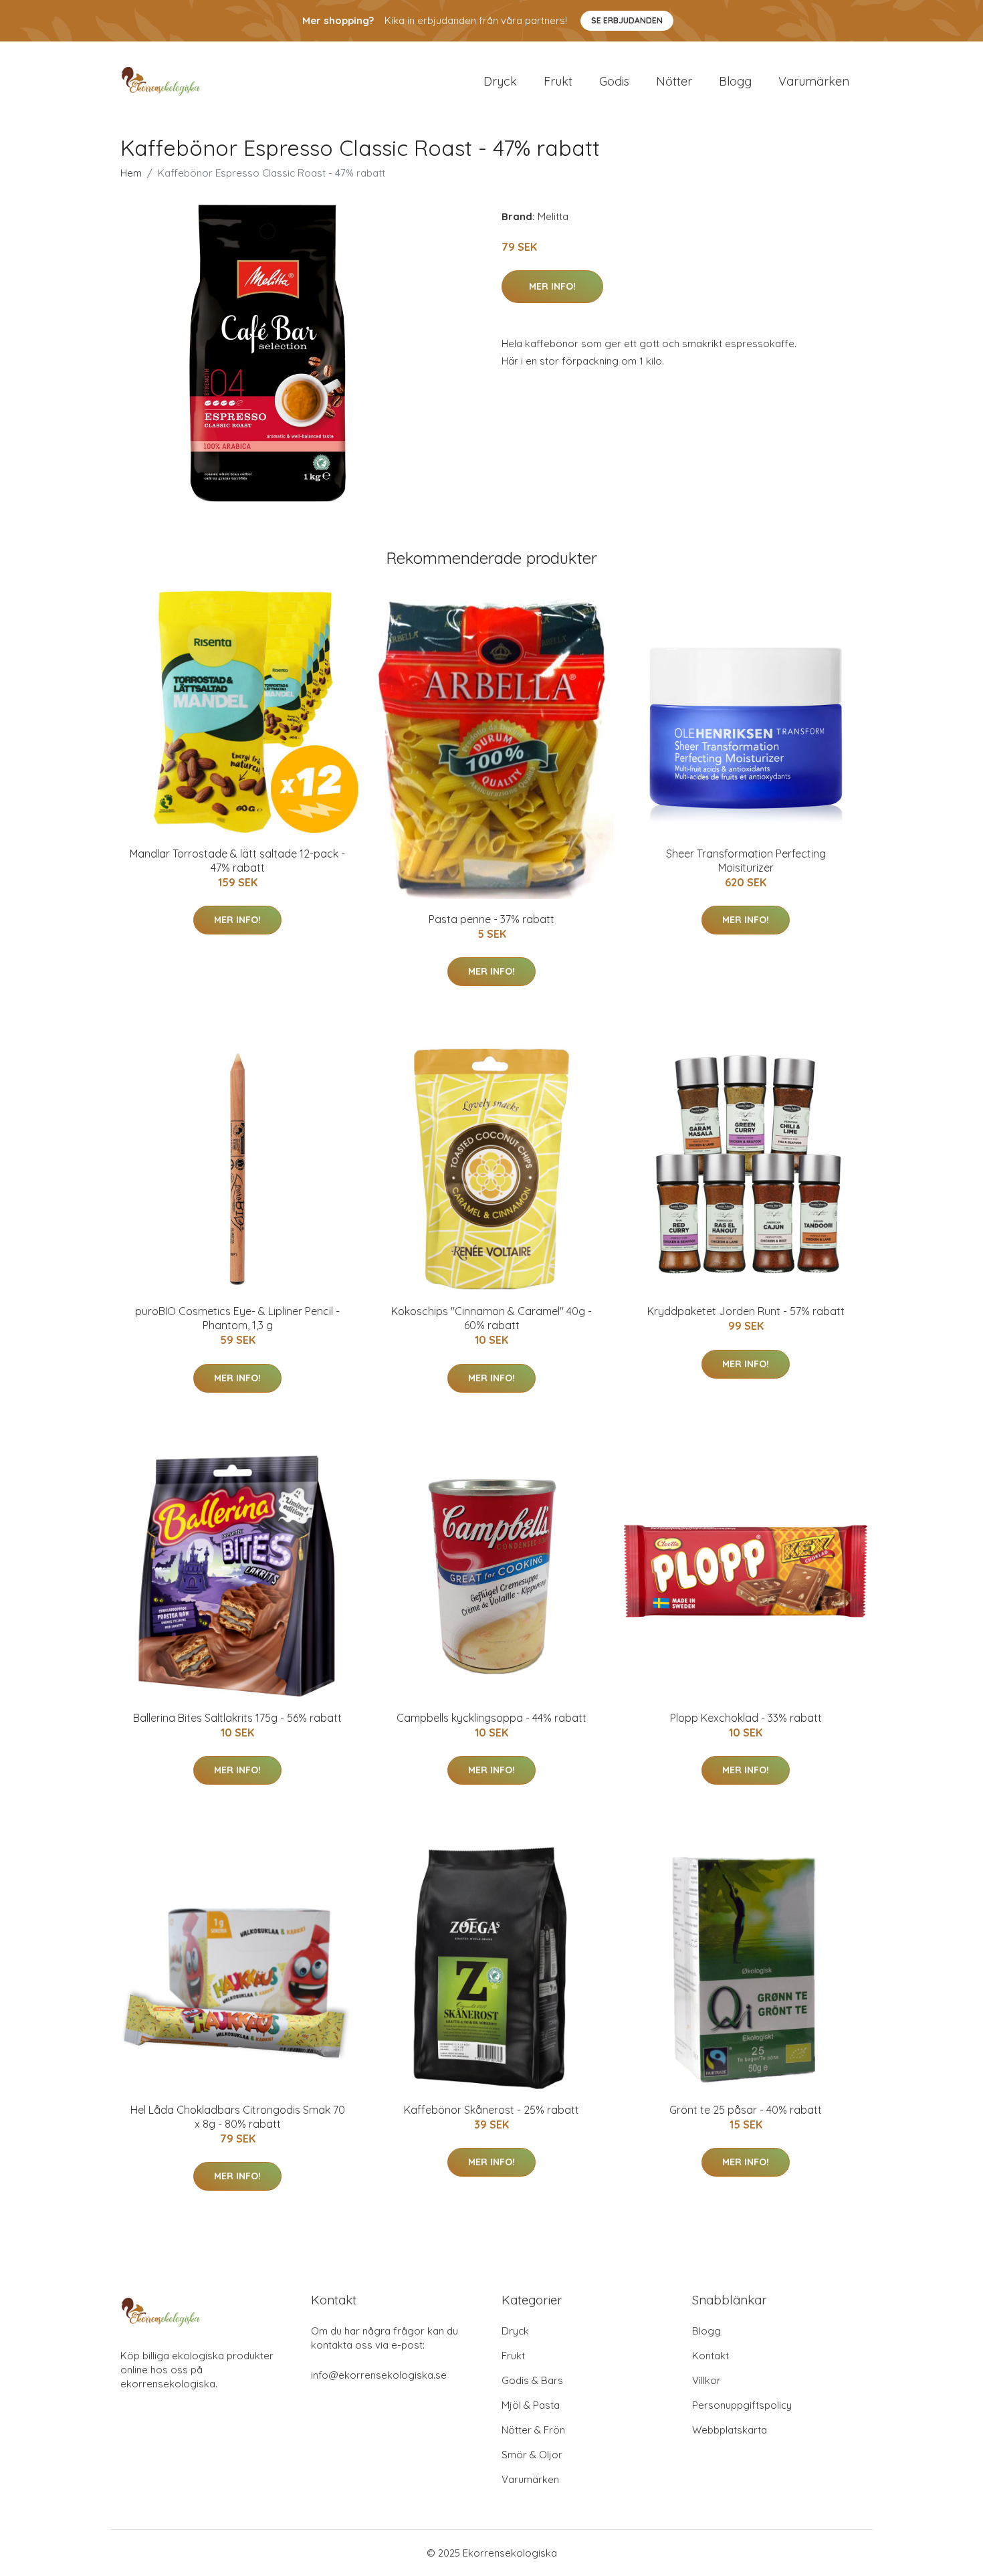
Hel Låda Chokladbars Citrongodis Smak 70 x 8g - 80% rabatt (238, 2117)
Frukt (558, 81)
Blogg (735, 81)
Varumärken (814, 81)
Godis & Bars (532, 2380)
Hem (131, 173)
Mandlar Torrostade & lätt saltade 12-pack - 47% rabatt (237, 861)
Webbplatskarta (730, 2430)
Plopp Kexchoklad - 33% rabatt (746, 1718)
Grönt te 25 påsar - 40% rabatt (746, 2110)
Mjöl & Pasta (531, 2405)
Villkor (706, 2380)
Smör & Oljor (532, 2455)
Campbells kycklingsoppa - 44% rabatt (491, 1718)
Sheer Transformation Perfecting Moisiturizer (746, 861)
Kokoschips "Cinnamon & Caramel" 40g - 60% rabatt (491, 1318)
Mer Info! (552, 286)
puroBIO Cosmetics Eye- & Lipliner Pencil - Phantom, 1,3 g (237, 1318)
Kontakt (711, 2356)
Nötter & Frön (533, 2430)
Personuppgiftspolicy (742, 2405)
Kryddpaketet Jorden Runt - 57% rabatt (746, 1311)
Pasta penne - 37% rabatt (491, 919)
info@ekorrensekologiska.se (379, 2375)
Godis (614, 81)
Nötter (674, 81)
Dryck (500, 81)
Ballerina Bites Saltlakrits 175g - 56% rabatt (237, 1718)
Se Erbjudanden (627, 20)
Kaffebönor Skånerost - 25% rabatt (491, 2110)
